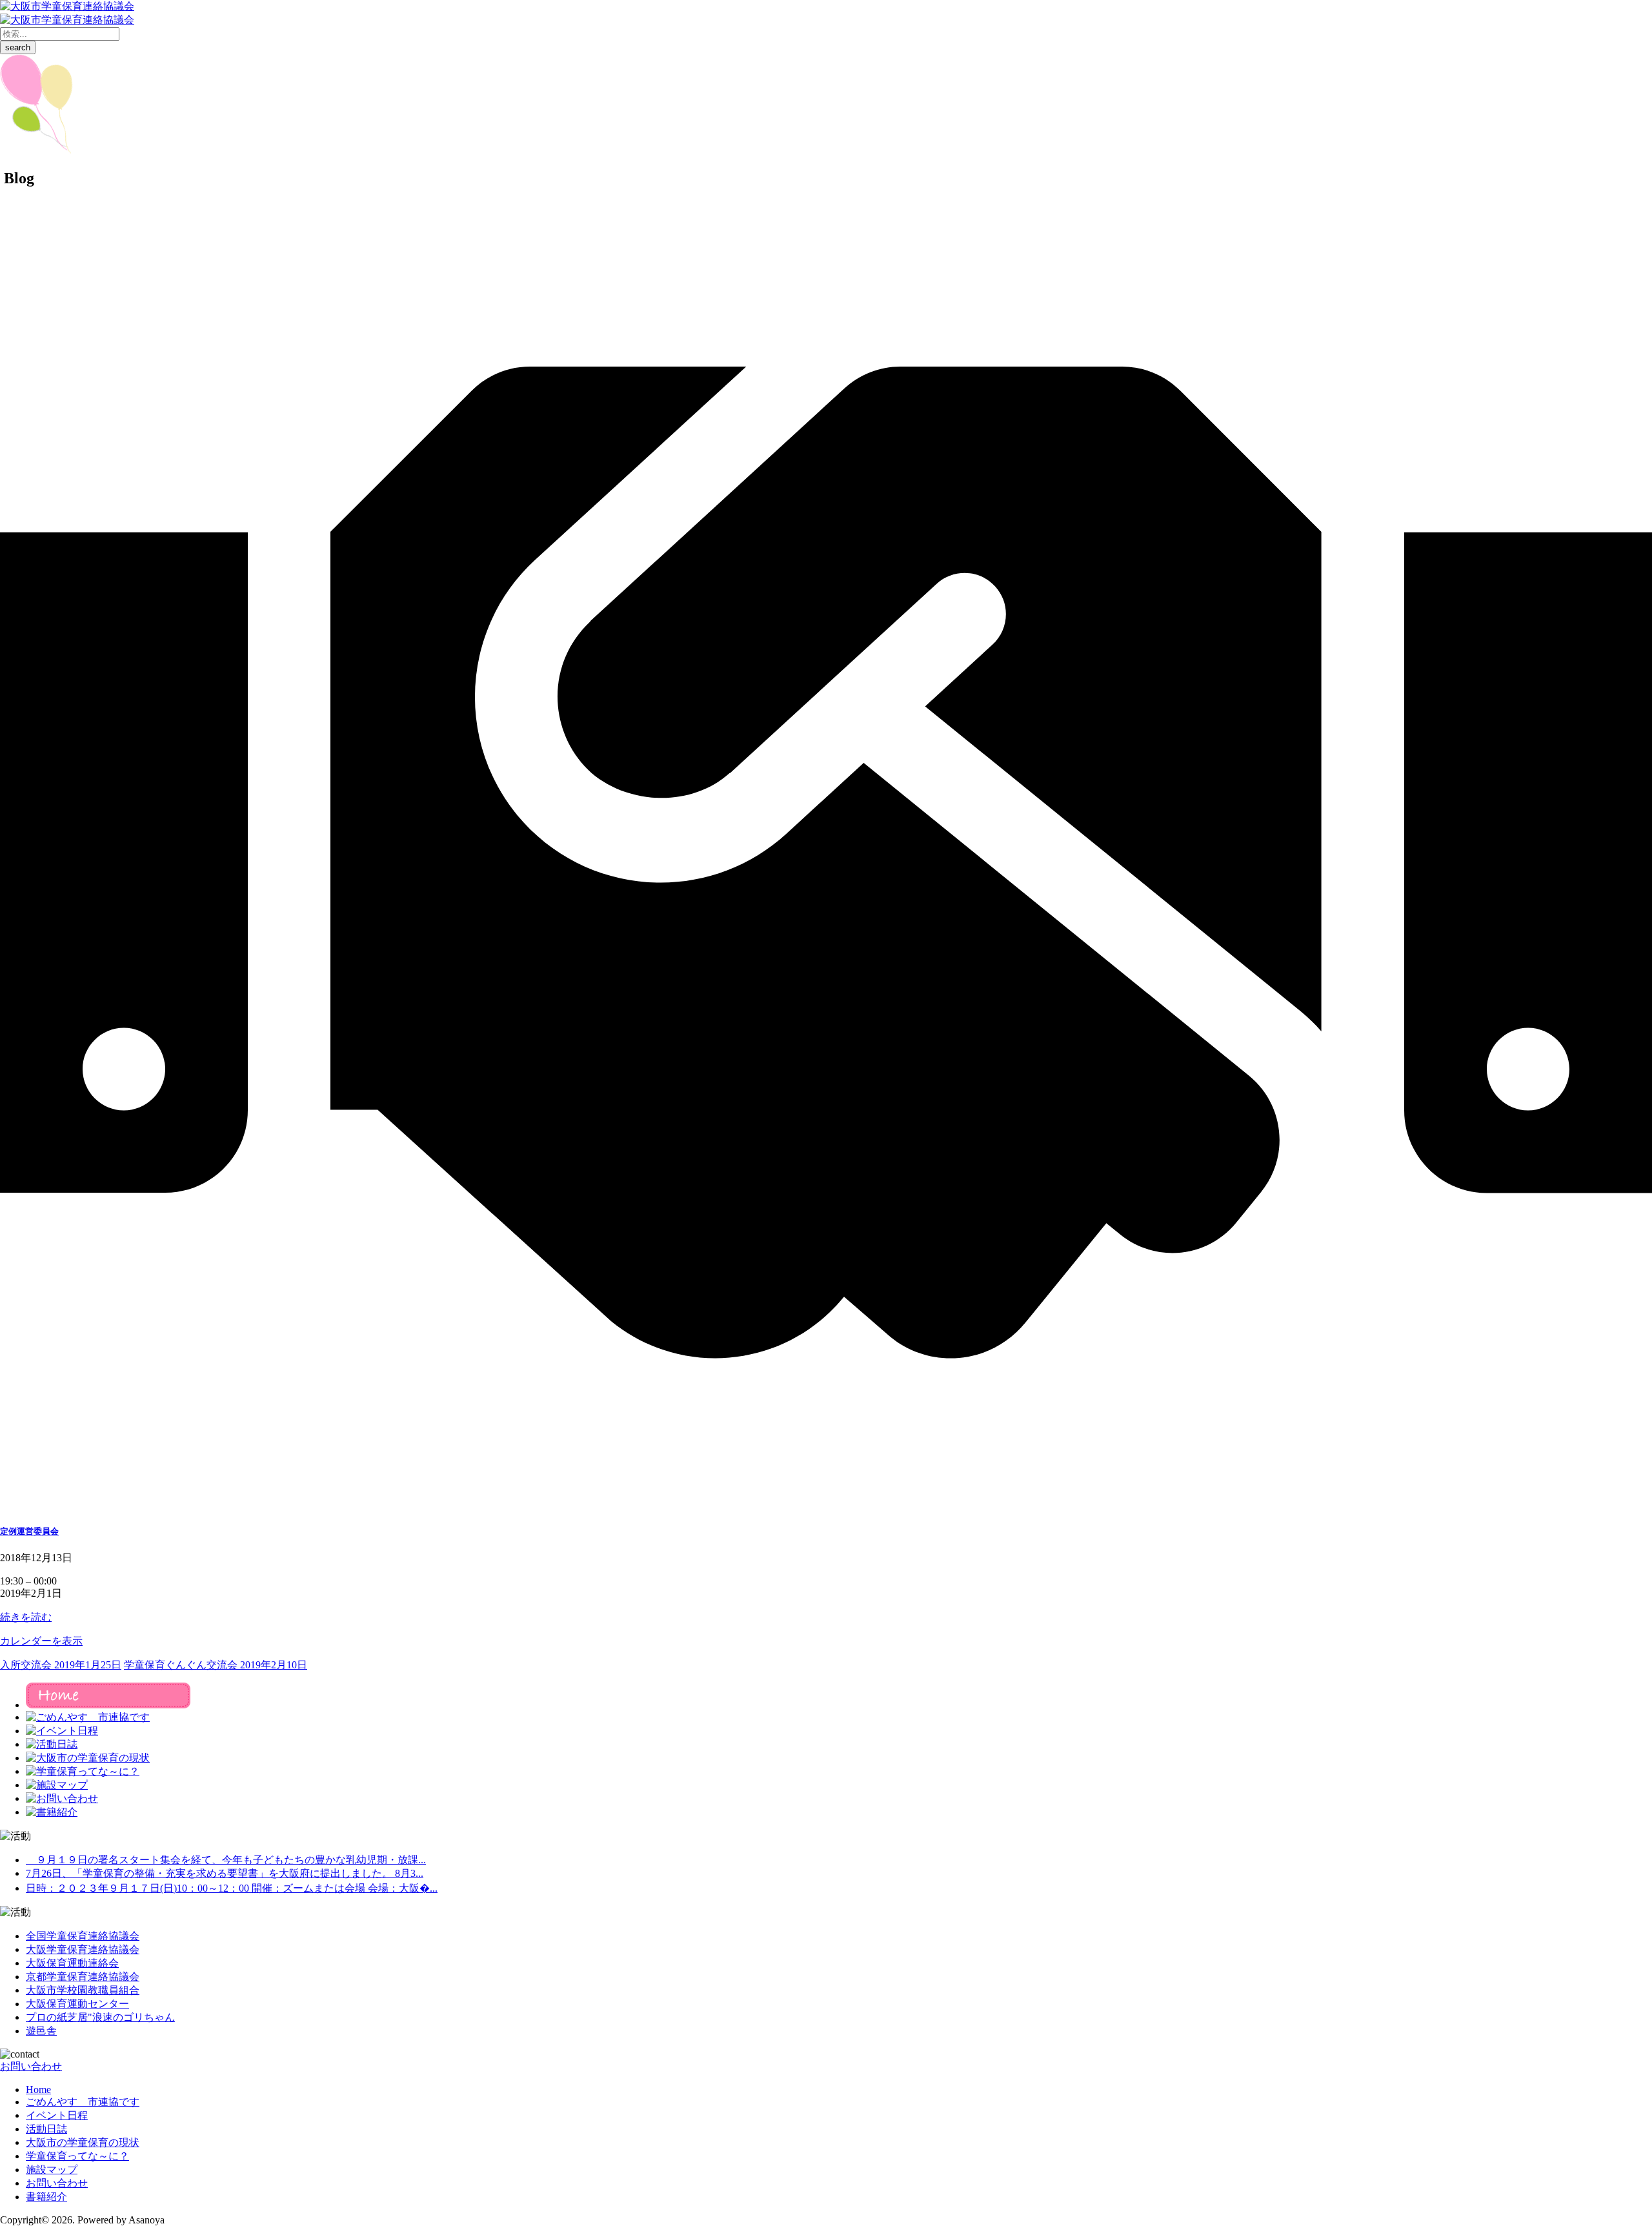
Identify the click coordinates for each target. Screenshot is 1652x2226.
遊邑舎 (41, 2031)
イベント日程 (57, 2115)
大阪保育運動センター (77, 2004)
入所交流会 (61, 1665)
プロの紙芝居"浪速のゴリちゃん (100, 2017)
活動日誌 (46, 2129)
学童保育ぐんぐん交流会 (216, 1665)
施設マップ (52, 2170)
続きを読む (26, 1617)
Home (38, 2089)
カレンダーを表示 (41, 1641)
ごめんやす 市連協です (83, 2102)
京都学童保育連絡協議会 (83, 1977)
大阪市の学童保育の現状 (83, 2142)
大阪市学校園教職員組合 (83, 1990)
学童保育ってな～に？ (77, 2156)
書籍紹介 (46, 2197)
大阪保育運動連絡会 (72, 1963)
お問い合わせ (31, 2066)
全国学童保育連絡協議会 (83, 1936)
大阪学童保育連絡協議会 (83, 1949)
